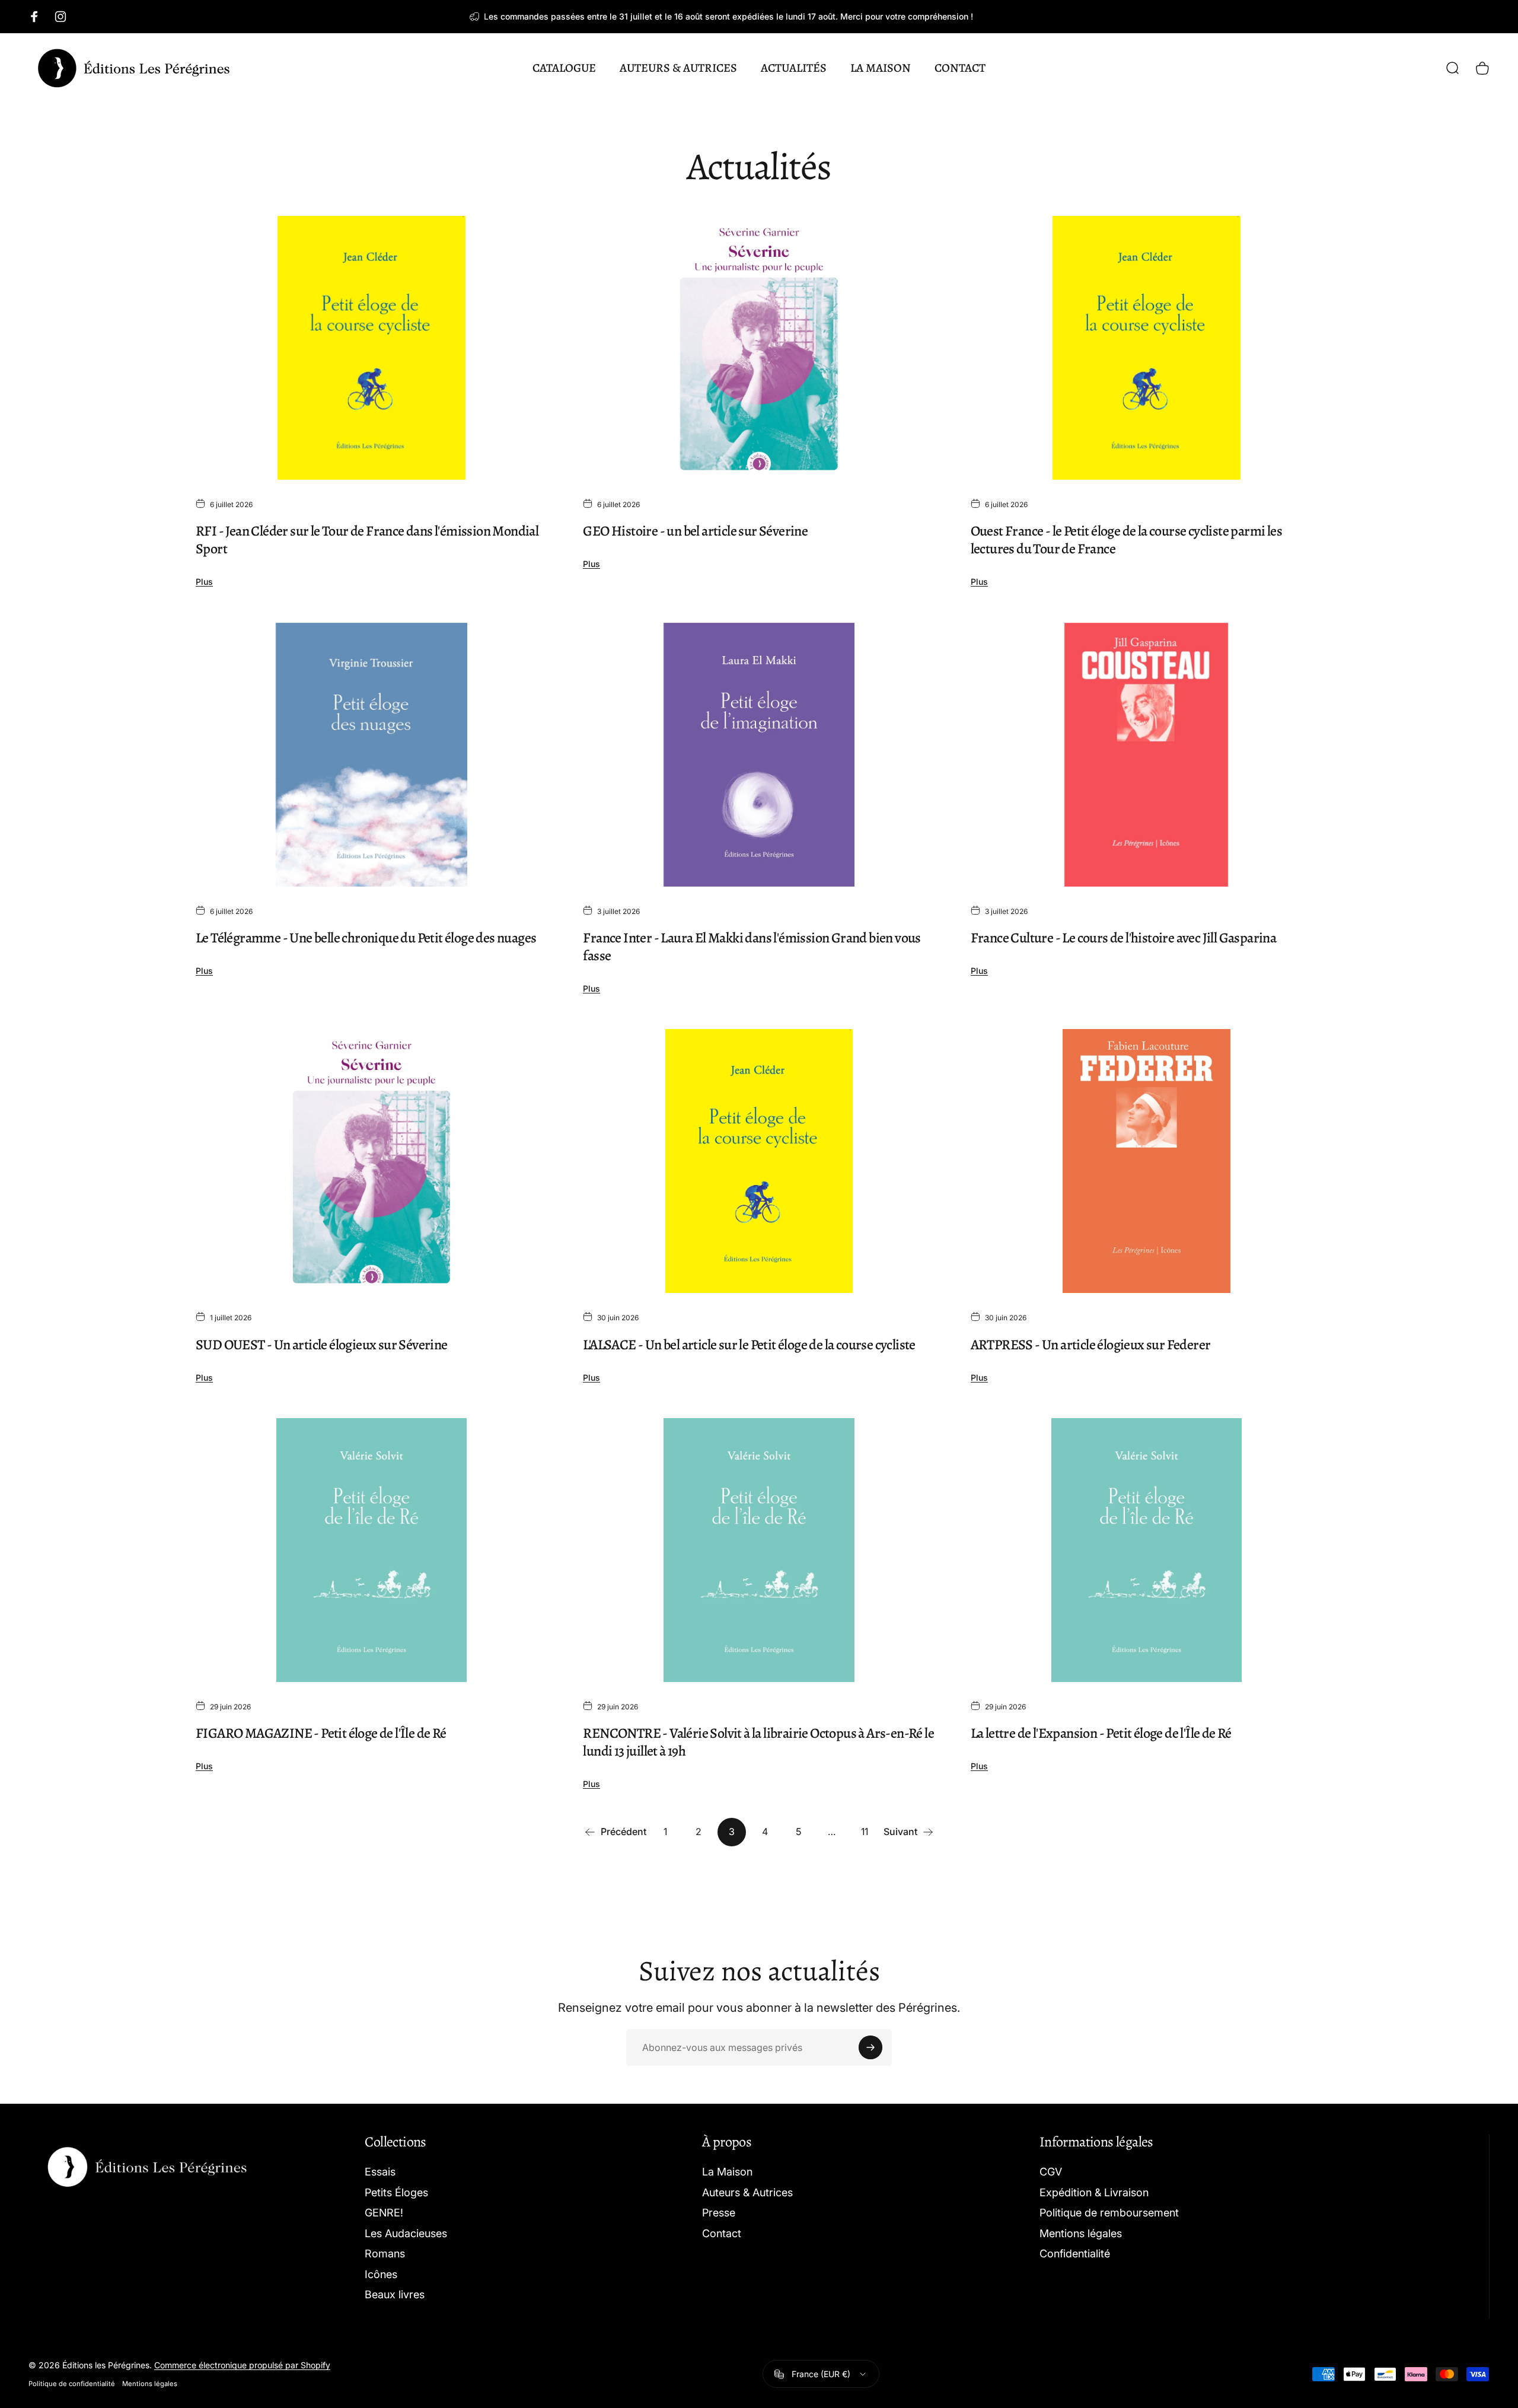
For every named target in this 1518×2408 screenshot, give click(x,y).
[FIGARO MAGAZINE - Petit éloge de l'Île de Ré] (371, 1550)
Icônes (381, 2274)
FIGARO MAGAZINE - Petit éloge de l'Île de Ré (321, 1733)
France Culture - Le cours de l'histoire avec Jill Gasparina (1124, 938)
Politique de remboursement (1109, 2213)
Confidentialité (1075, 2253)
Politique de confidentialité (72, 2384)
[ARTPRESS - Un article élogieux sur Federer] (1147, 1161)
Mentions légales (1081, 2233)
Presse (719, 2213)
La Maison (727, 2172)
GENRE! (384, 2213)
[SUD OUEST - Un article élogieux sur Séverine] (371, 1161)
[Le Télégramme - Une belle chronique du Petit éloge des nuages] (371, 755)
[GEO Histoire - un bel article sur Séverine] (759, 348)
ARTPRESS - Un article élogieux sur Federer (1091, 1345)
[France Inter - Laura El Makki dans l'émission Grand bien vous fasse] (759, 755)
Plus (204, 582)
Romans (385, 2253)
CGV (1051, 2172)
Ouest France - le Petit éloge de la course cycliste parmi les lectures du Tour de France (1126, 540)
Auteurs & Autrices (747, 2192)
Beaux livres (395, 2294)
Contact (722, 2233)
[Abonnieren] (870, 2047)
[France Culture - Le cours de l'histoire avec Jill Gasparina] (1147, 755)
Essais (380, 2172)
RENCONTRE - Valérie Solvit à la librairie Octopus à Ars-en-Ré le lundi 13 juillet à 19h (758, 1742)
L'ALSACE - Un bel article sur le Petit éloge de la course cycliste (749, 1345)
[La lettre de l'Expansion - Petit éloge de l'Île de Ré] (1147, 1550)
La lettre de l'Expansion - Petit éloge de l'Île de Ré (1101, 1733)
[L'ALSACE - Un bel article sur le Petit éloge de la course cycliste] (759, 1161)
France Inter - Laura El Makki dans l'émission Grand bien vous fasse (752, 947)
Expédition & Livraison (1094, 2192)
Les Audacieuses (406, 2233)
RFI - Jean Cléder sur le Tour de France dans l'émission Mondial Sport (367, 540)
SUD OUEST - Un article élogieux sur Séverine (322, 1345)
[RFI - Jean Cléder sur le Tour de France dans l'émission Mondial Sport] (371, 348)
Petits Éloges (396, 2192)
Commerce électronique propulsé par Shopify (242, 2365)
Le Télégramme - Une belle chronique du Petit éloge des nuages (366, 938)
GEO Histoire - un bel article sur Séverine (695, 531)
